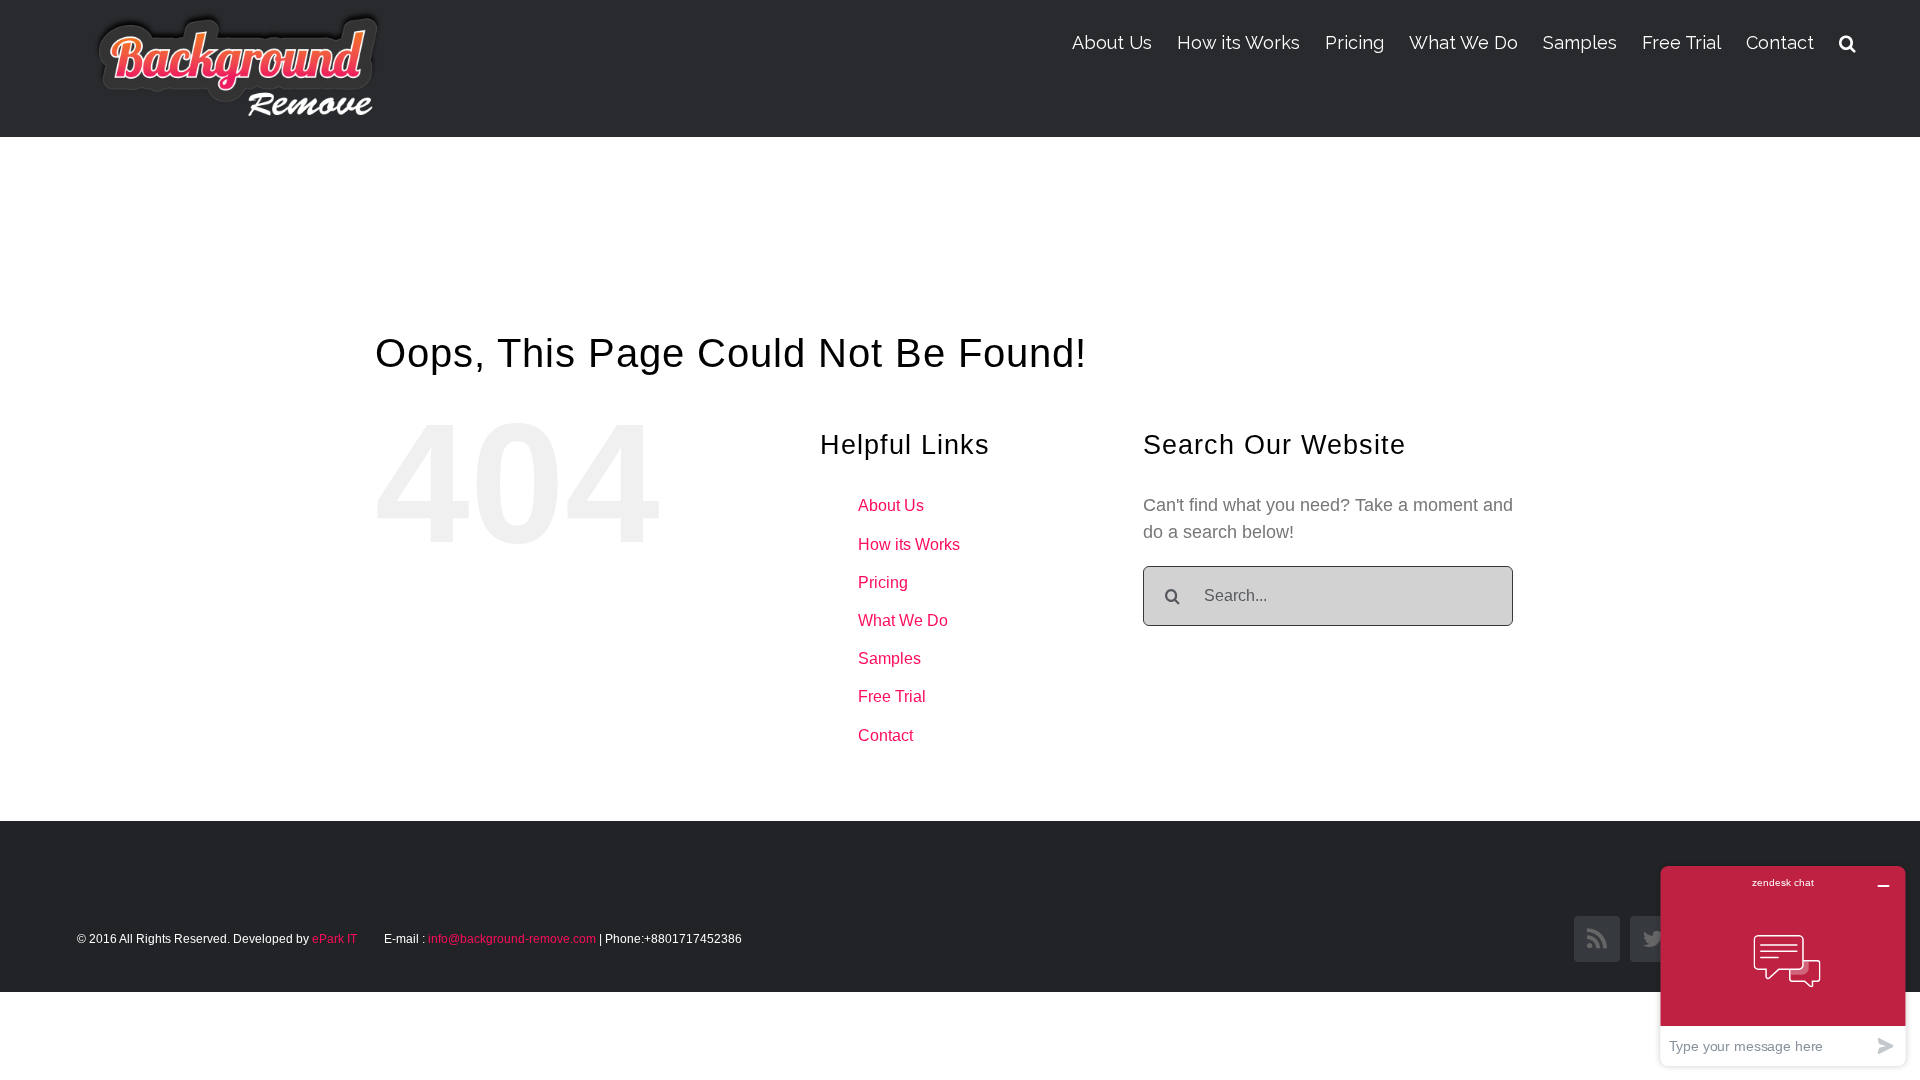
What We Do (903, 620)
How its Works (909, 544)
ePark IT (336, 939)
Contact (885, 735)
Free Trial (892, 696)
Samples (889, 658)
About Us (891, 505)
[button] (1847, 43)
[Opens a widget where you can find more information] (1783, 965)
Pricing (883, 582)
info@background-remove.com (512, 939)
